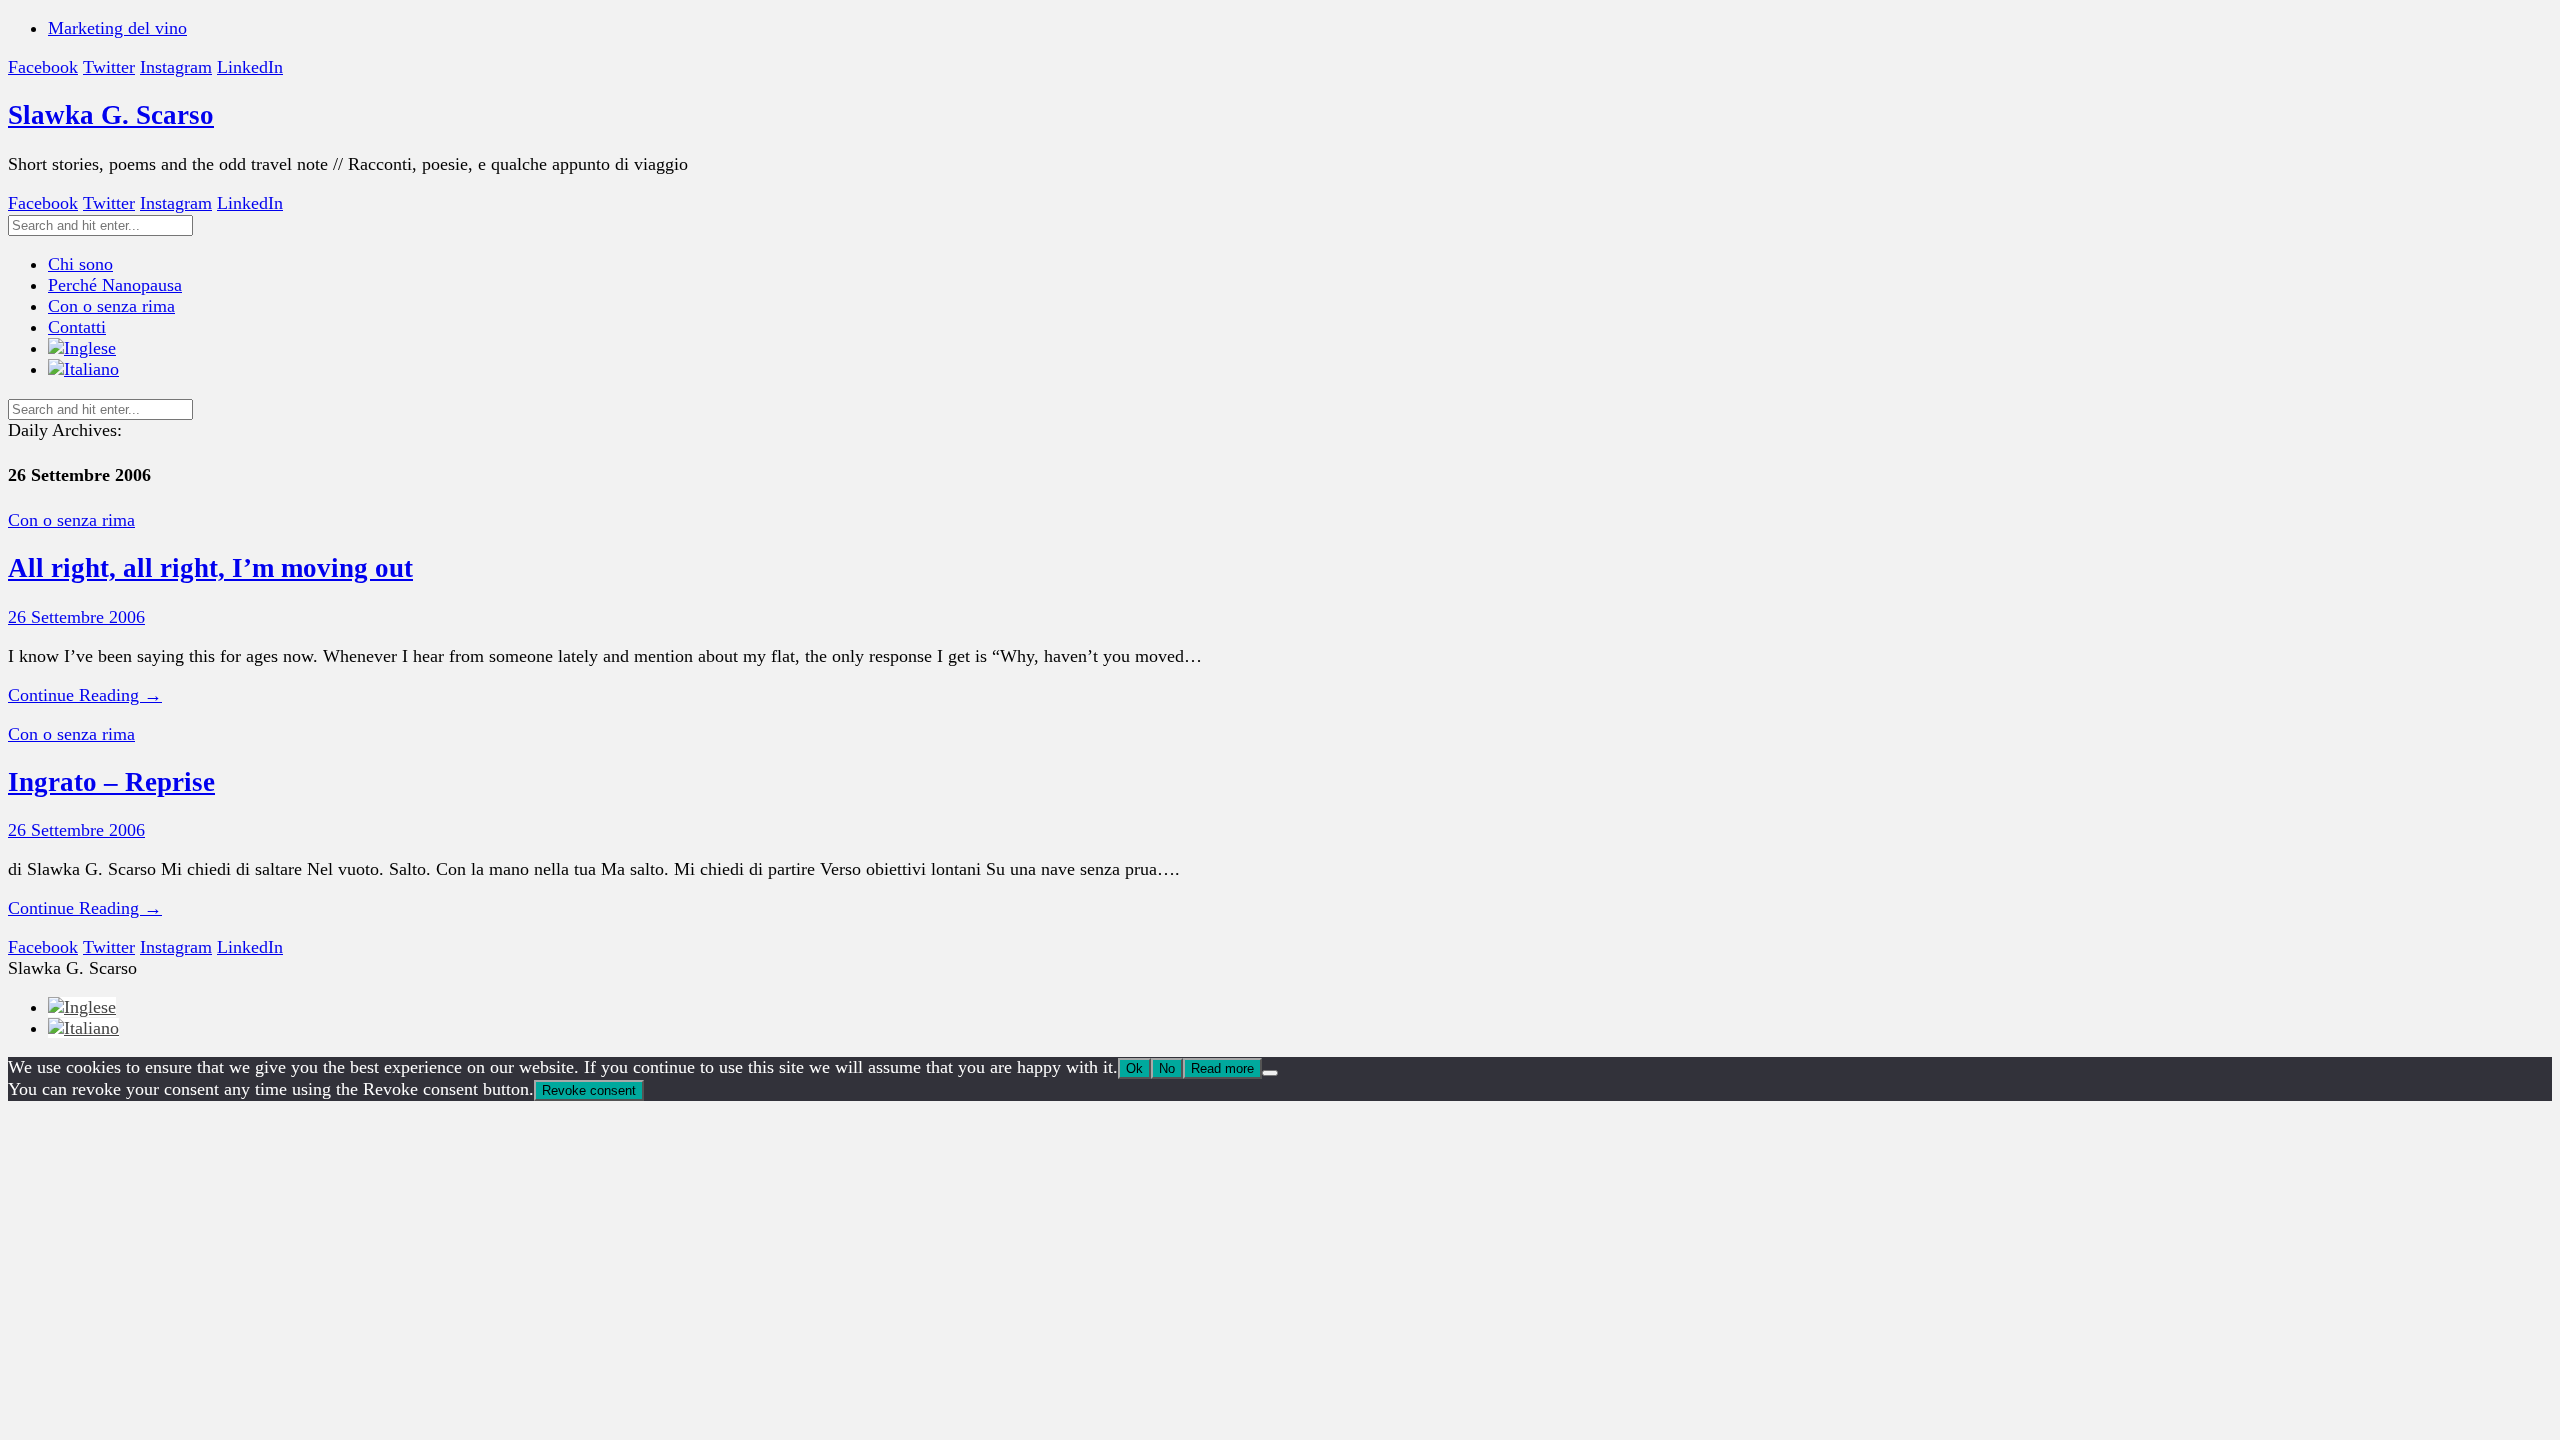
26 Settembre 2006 (76, 617)
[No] (1270, 1073)
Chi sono (80, 264)
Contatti (77, 327)
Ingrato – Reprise (111, 782)
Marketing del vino (117, 28)
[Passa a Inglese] (82, 348)
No (1167, 1068)
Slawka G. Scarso (111, 115)
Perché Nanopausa (115, 285)
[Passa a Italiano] (83, 1028)
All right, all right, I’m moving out (210, 568)
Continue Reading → (85, 695)
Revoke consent (589, 1090)
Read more (1222, 1068)
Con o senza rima (111, 306)
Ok (1134, 1068)
